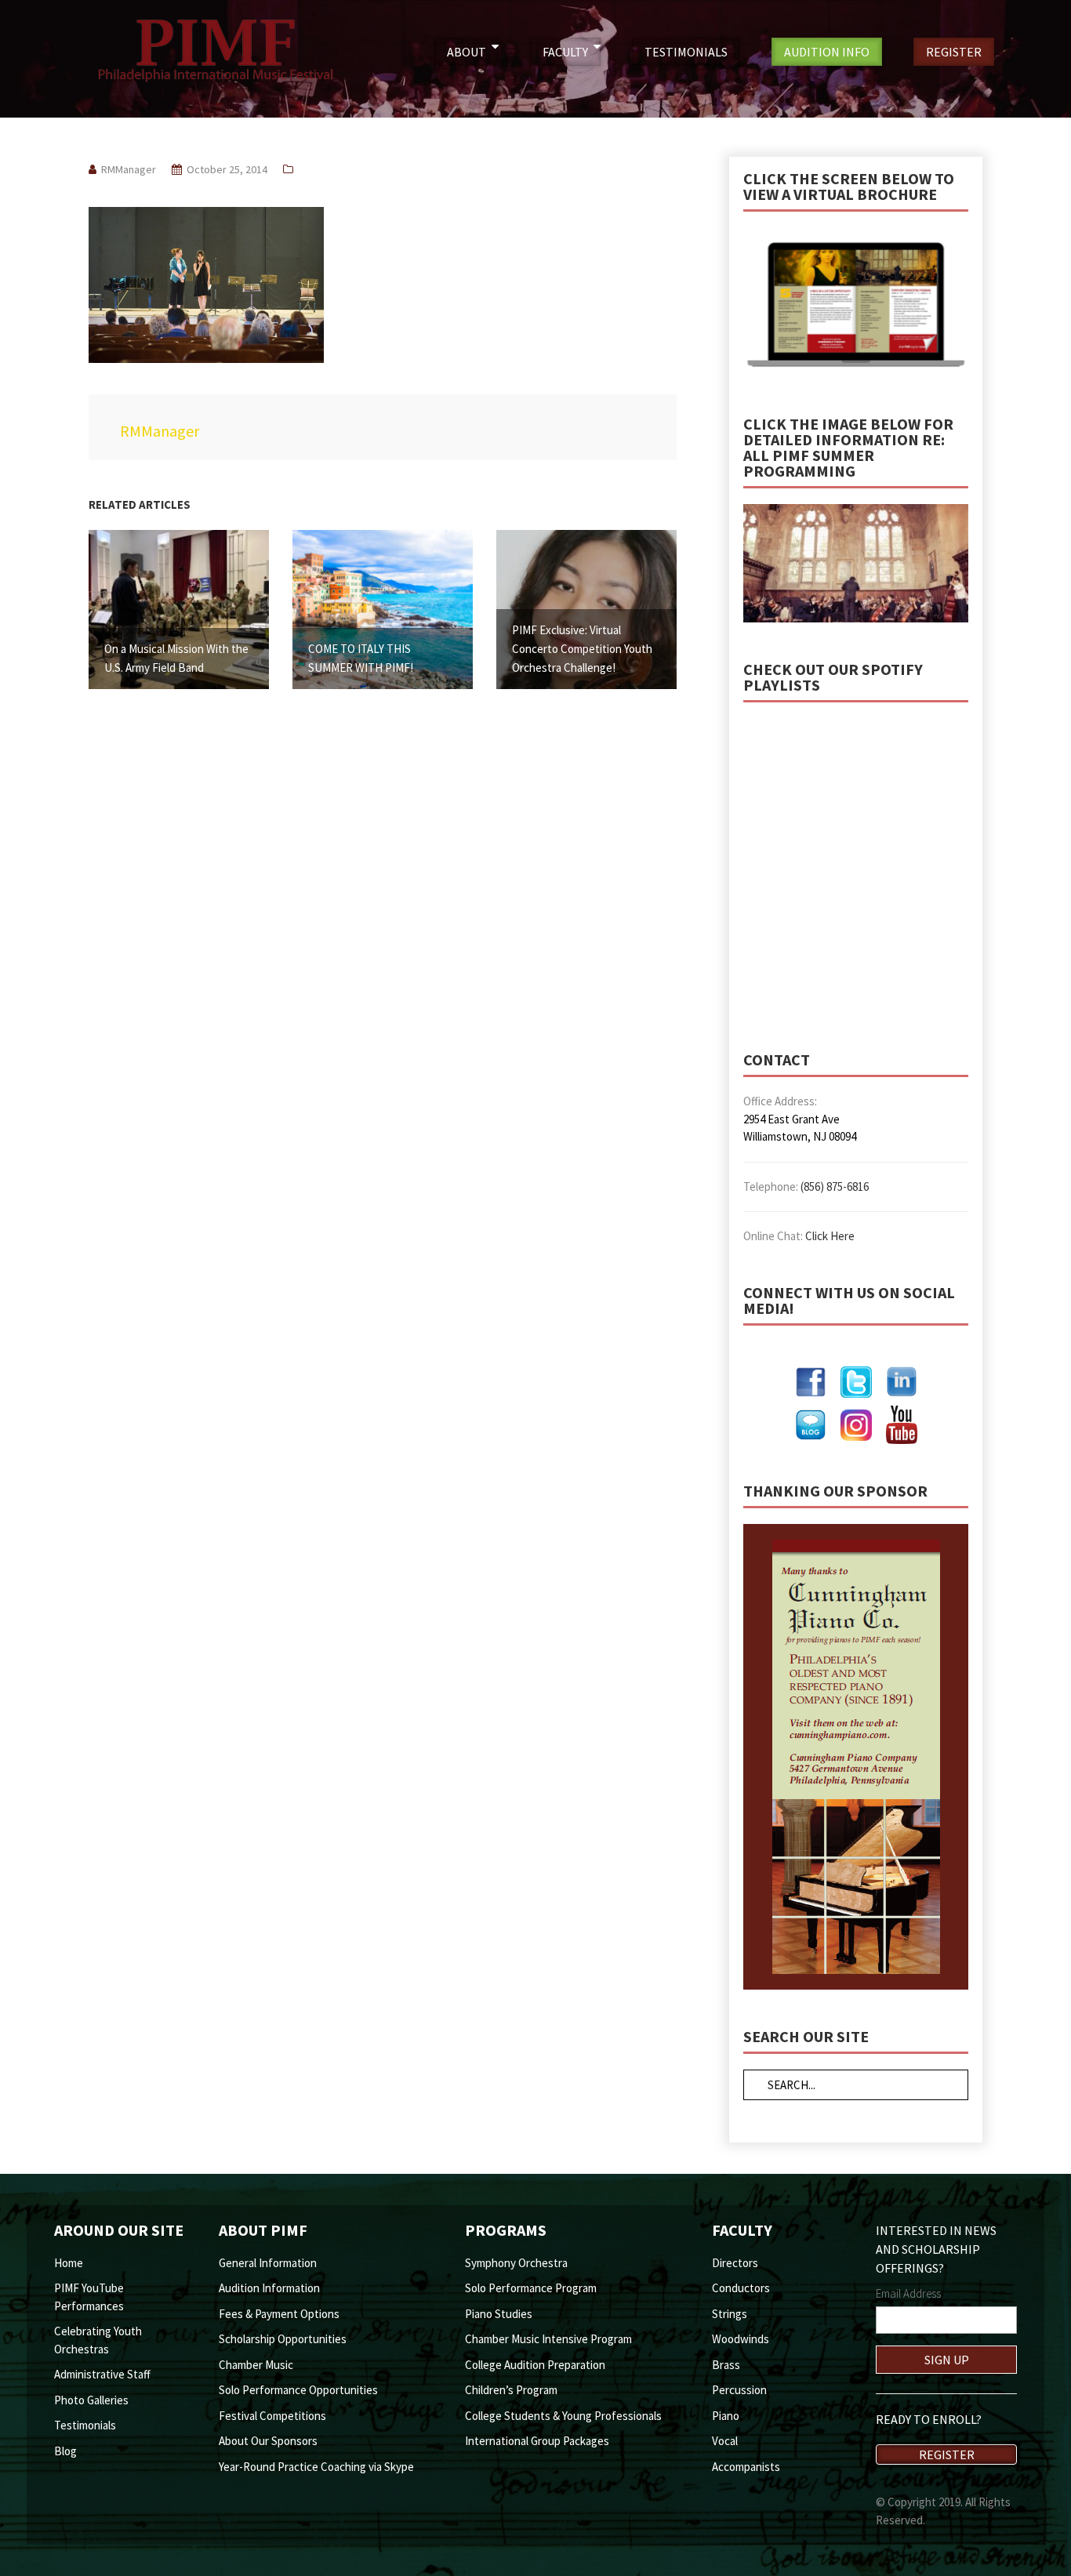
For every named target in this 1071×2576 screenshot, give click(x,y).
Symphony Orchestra (516, 2263)
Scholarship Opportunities (283, 2339)
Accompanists (746, 2467)
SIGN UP (947, 2360)
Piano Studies (499, 2314)
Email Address (908, 2293)
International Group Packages (537, 2441)
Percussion (739, 2390)
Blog (65, 2451)
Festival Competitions (272, 2416)
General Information (268, 2263)
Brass (726, 2365)
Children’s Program (511, 2390)
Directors (735, 2263)
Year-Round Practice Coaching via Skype (316, 2467)
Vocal (725, 2441)
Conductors (741, 2288)
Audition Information (269, 2288)
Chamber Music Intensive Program (548, 2339)
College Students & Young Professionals (563, 2416)
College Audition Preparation (535, 2365)
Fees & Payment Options (279, 2314)
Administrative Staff (102, 2374)
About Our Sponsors (268, 2441)
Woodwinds (741, 2339)
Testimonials (85, 2425)
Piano (726, 2416)
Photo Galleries (91, 2400)
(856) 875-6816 (835, 1186)
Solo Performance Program (531, 2288)
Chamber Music (256, 2365)
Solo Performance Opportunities (298, 2390)
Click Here (830, 1236)
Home (69, 2263)
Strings (730, 2314)
